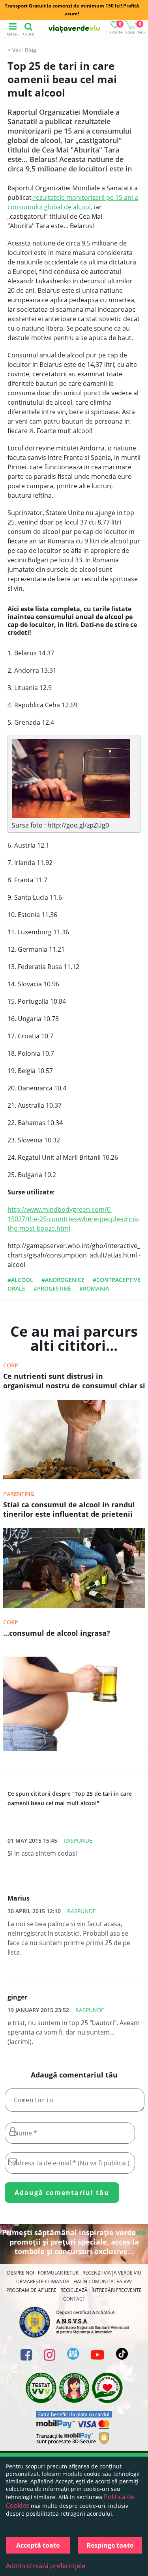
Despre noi (21, 2273)
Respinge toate (110, 2545)
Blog (31, 50)
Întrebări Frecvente (117, 2290)
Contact (74, 2299)
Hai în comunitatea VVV (103, 2281)
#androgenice (63, 1280)
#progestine (52, 1288)
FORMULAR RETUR (58, 2273)
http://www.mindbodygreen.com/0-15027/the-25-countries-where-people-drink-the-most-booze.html (73, 1219)
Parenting (19, 1494)
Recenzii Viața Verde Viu (112, 2273)
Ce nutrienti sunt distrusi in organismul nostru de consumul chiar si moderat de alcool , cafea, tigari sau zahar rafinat (74, 1382)
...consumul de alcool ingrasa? (57, 1633)
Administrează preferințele (46, 2566)
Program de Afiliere (31, 2290)
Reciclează (74, 2290)
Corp (11, 1365)
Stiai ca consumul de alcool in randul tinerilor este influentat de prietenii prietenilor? (69, 1510)
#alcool (20, 1280)
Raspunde (78, 1840)
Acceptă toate (38, 2545)
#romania (94, 1288)
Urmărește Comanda (43, 2281)
